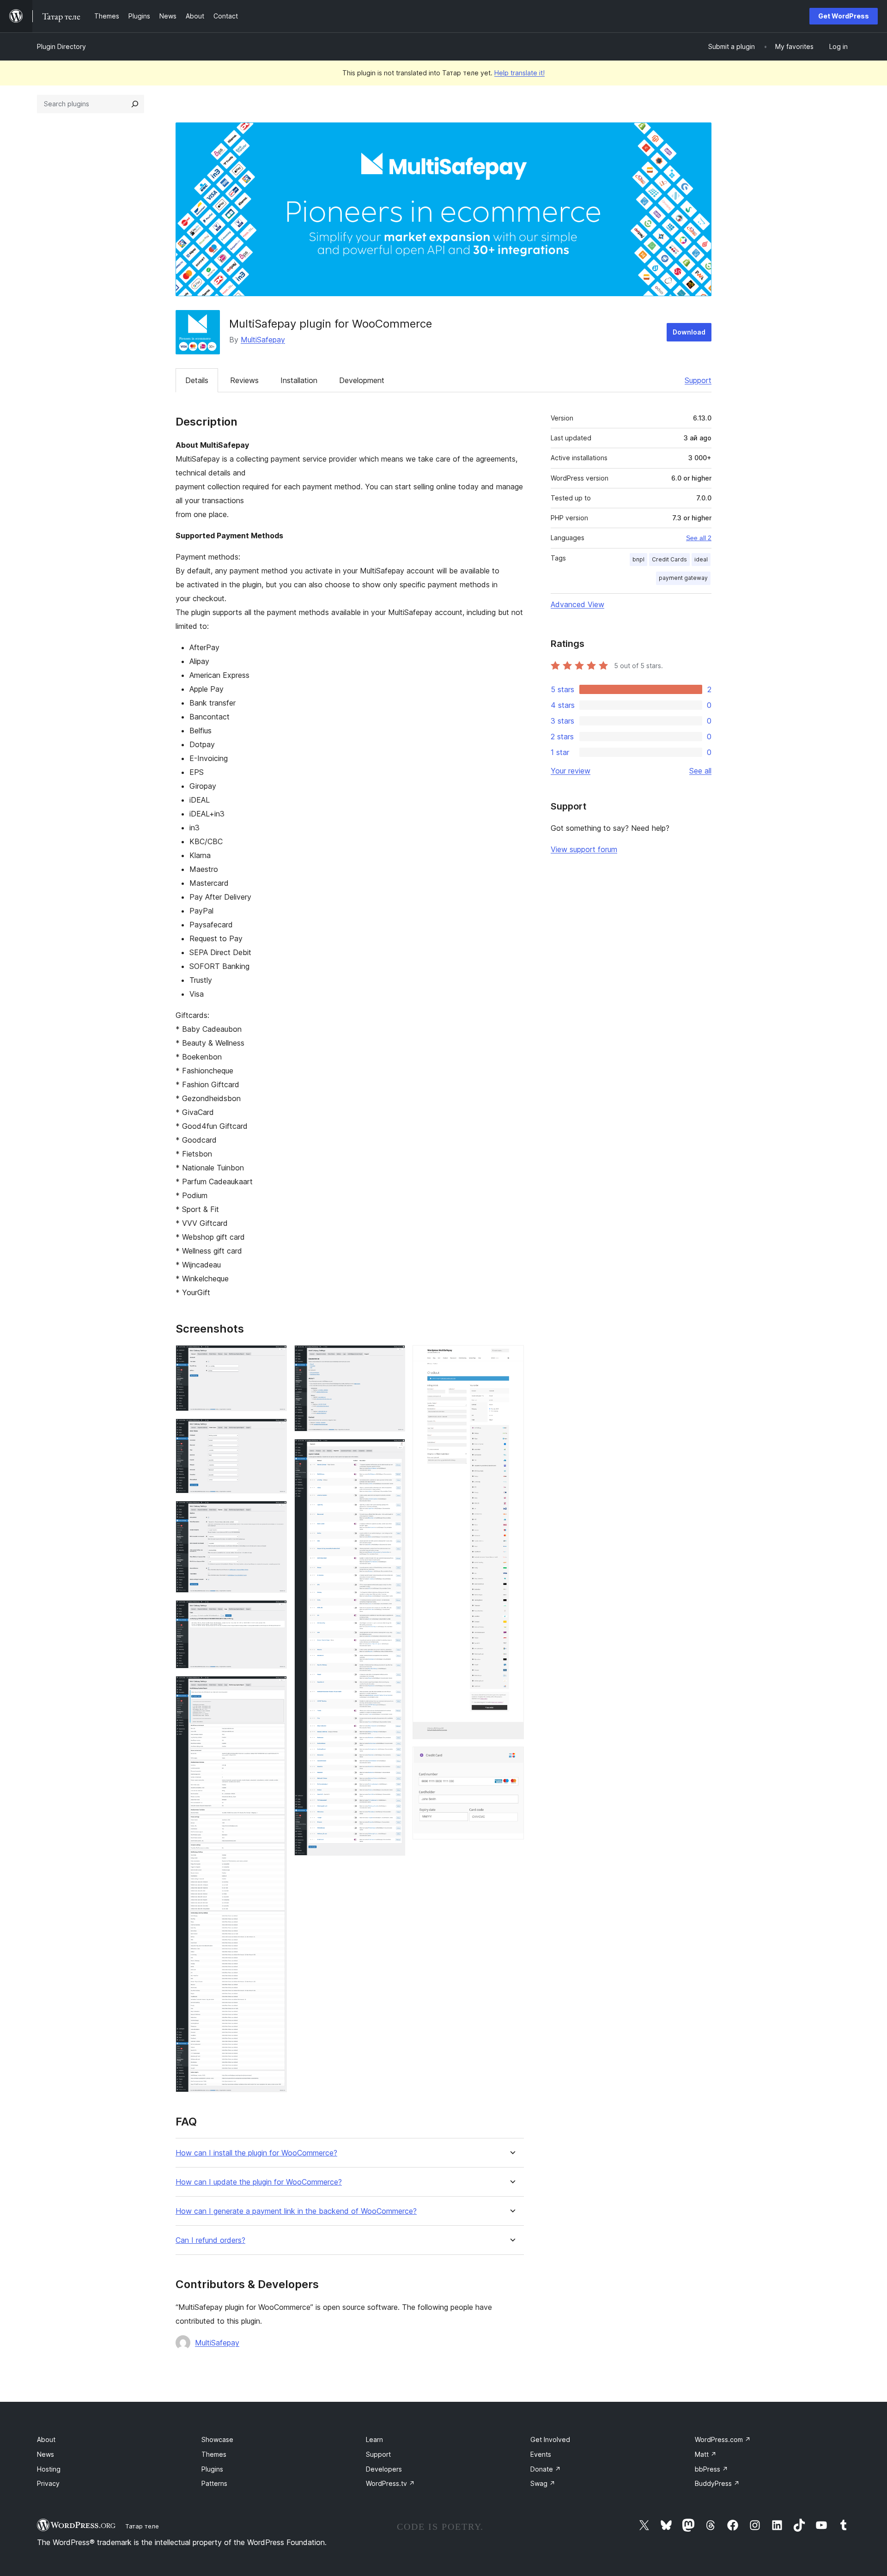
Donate (546, 2469)
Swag (543, 2483)
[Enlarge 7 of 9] (393, 1451)
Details (197, 380)
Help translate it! (519, 73)
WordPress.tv (390, 2483)
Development (362, 380)
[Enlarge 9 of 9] (511, 1759)
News (46, 2454)
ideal (701, 559)
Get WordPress (844, 16)
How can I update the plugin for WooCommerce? (259, 2182)
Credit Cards (669, 559)
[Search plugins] (135, 104)
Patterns (214, 2483)
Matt (706, 2454)
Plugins (212, 2469)
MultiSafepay (263, 340)
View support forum (584, 849)
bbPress (711, 2469)
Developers (384, 2469)
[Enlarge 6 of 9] (393, 1358)
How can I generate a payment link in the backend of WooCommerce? (296, 2211)
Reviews (244, 380)
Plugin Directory (61, 46)
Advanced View (577, 604)
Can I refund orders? (210, 2240)
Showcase (217, 2439)
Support (698, 380)
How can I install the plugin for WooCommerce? (256, 2153)
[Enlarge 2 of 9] (274, 1431)
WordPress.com (723, 2439)
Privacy (48, 2483)
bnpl (638, 559)
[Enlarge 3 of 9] (274, 1513)
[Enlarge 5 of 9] (274, 1688)
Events (541, 2454)
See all (700, 771)
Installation (299, 380)
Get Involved (550, 2439)
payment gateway (683, 578)
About (46, 2439)
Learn (374, 2439)
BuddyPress (717, 2483)
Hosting (49, 2469)
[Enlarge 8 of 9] (511, 1358)
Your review (571, 771)
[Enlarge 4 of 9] (274, 1613)
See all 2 (699, 538)
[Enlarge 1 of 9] (274, 1358)
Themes (214, 2454)
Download (689, 332)
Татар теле (142, 2526)
